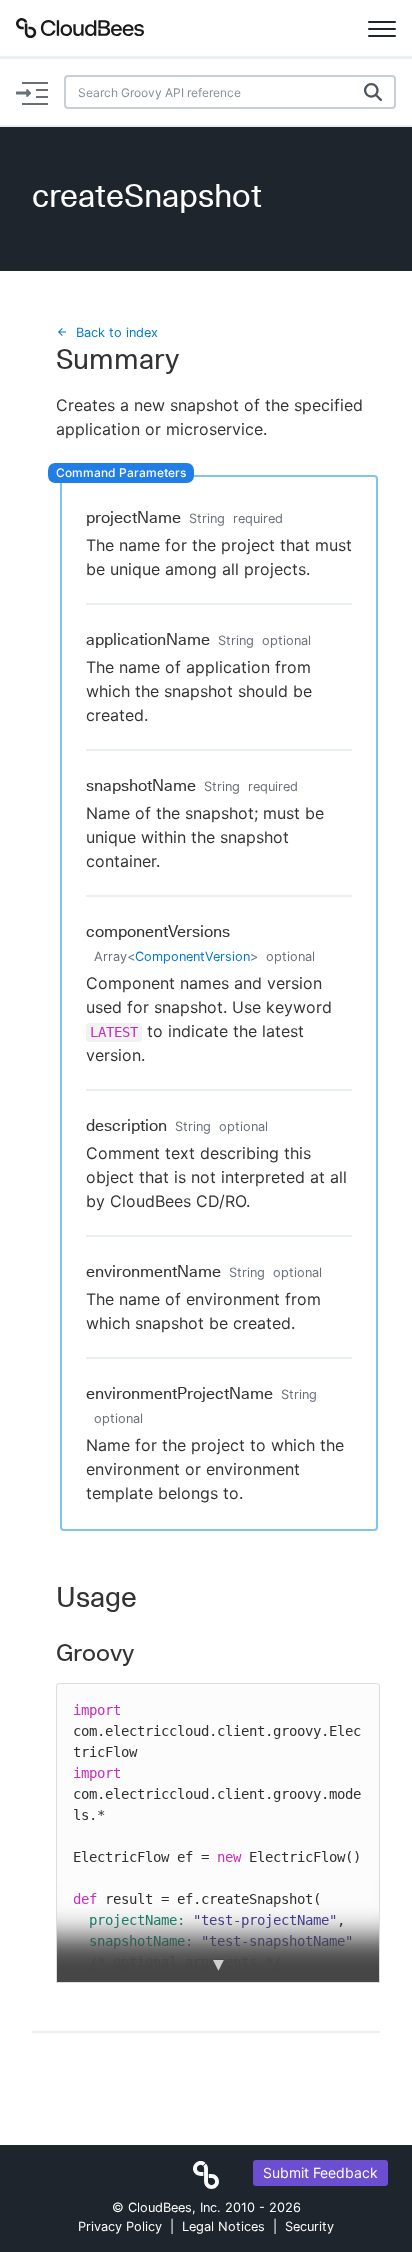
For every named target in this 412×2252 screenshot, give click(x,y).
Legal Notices (223, 2226)
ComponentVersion (192, 956)
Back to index (117, 332)
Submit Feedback (320, 2172)
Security (309, 2226)
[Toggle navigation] (382, 28)
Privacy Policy (120, 2226)
